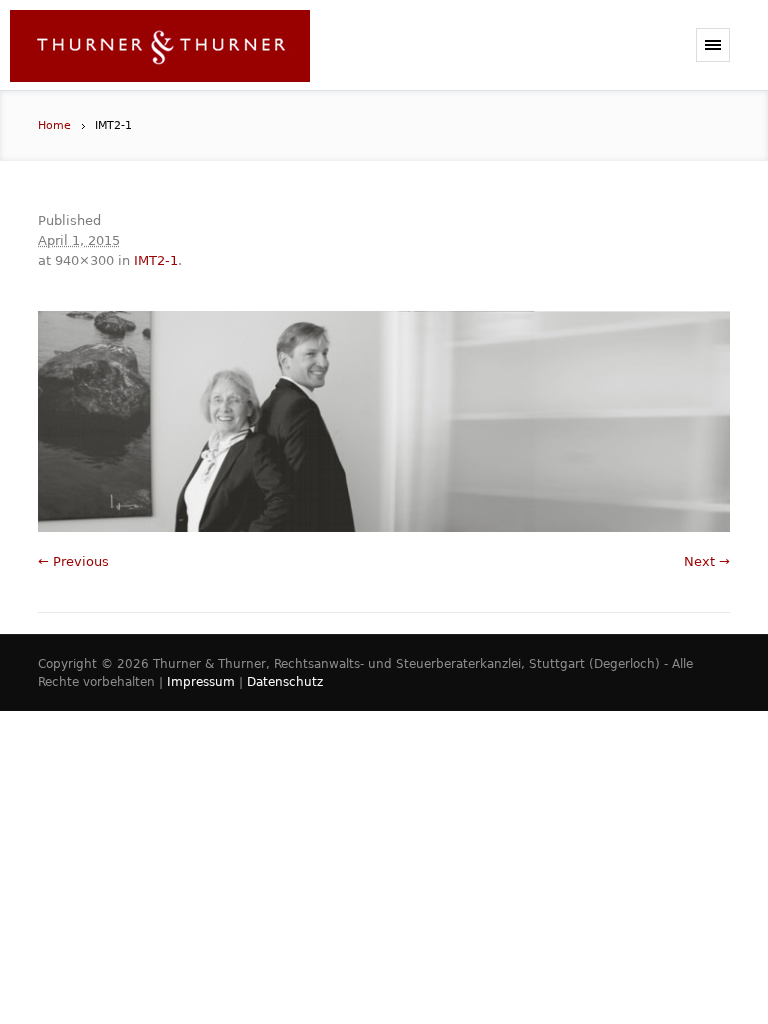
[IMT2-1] (383, 421)
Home (54, 125)
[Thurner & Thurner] (160, 50)
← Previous (73, 561)
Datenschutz (285, 682)
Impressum (201, 682)
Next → (707, 561)
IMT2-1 (156, 260)
